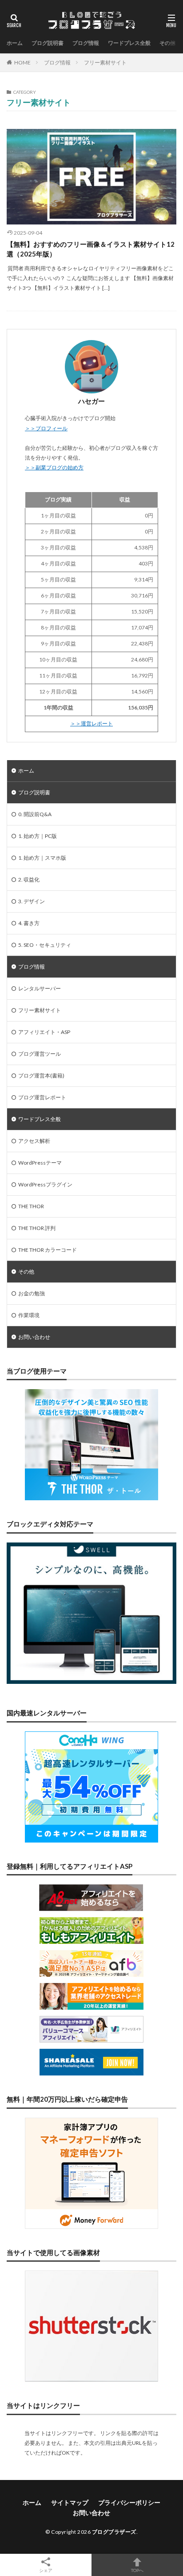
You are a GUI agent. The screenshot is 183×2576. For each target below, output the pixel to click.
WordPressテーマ (40, 1163)
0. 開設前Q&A (35, 814)
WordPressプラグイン (45, 1184)
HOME (22, 62)
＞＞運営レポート (91, 723)
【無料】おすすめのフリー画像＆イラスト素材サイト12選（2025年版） (91, 249)
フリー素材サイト (105, 62)
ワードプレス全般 (129, 43)
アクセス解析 (34, 1141)
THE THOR (31, 1206)
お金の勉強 (32, 1293)
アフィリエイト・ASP (44, 1032)
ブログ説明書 (48, 43)
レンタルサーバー (40, 988)
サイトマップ (70, 2502)
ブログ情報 (86, 43)
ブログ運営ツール (40, 1054)
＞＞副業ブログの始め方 (54, 467)
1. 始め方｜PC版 (38, 836)
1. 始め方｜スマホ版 (42, 858)
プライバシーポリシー (129, 2502)
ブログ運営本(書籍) (41, 1076)
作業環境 (29, 1315)
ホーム (15, 43)
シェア (46, 2570)
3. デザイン (32, 901)
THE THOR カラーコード (48, 1250)
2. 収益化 (29, 879)
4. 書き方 (29, 923)
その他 (167, 43)
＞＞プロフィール (46, 428)
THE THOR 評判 (37, 1228)
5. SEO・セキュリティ (45, 945)
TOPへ (137, 2570)
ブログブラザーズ (114, 2532)
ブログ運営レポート (42, 1097)
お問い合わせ (34, 1337)
